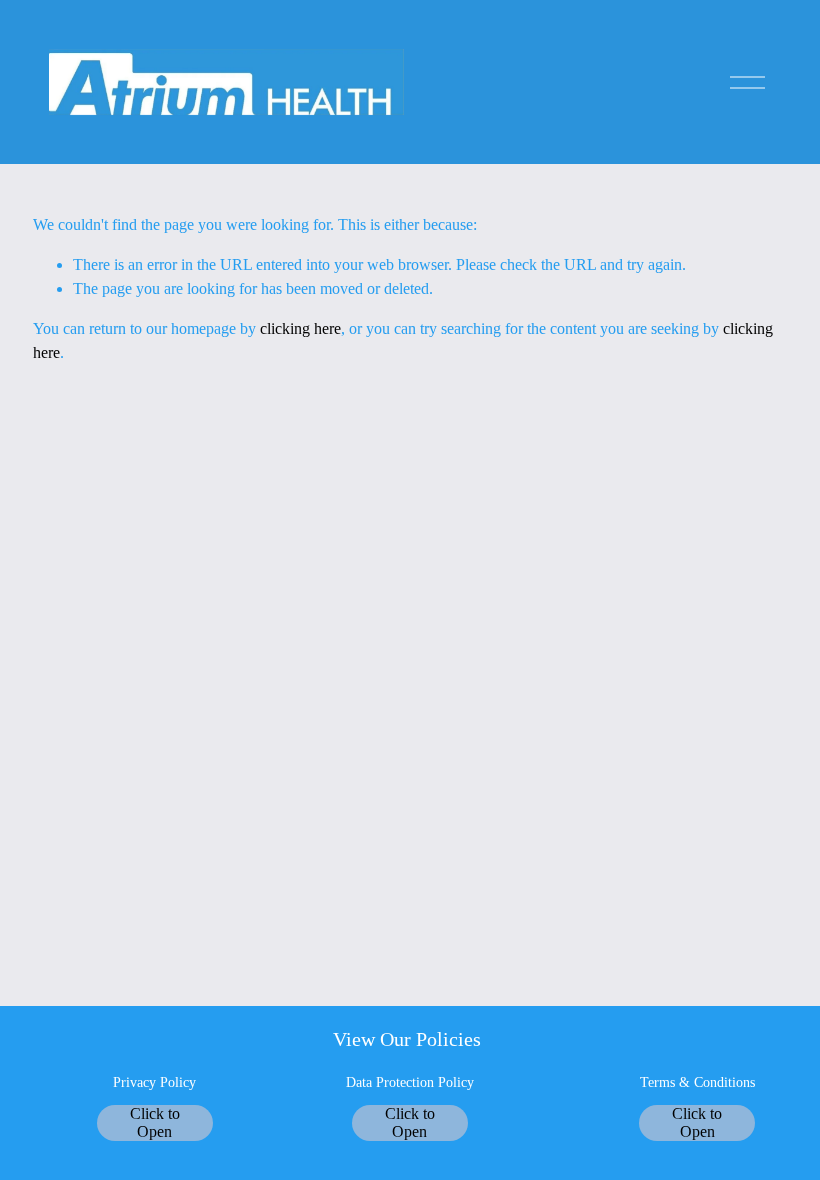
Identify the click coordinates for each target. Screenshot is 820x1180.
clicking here (300, 328)
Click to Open (155, 1122)
